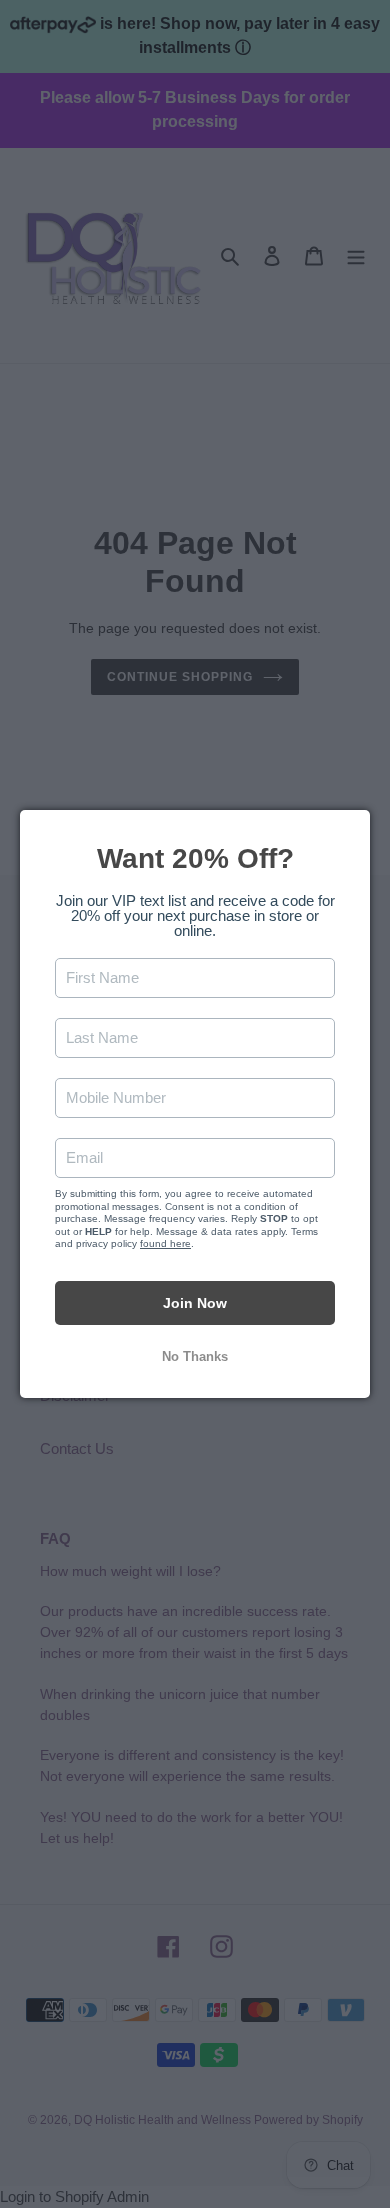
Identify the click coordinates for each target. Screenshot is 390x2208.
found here (165, 1243)
